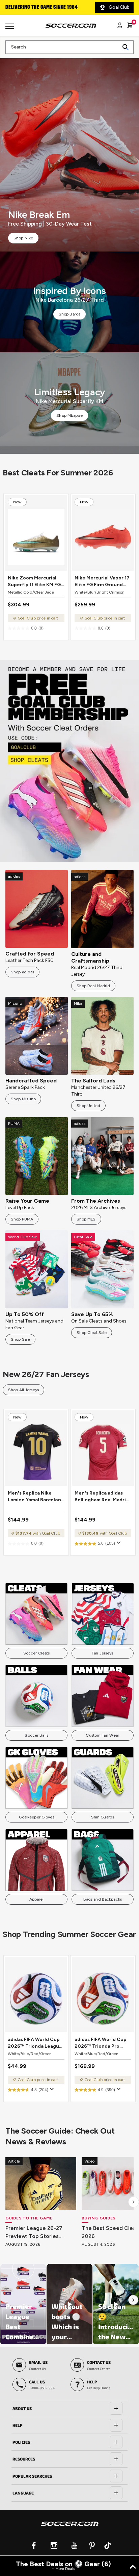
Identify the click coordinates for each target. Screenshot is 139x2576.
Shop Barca (69, 314)
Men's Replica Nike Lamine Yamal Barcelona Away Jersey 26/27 (36, 1497)
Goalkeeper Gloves (37, 1817)
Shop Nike (23, 238)
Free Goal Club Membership (37, 7)
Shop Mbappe (69, 415)
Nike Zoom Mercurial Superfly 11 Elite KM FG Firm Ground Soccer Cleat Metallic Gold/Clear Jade (34, 582)
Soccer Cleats (37, 1653)
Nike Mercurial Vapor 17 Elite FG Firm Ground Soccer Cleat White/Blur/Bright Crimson (102, 582)
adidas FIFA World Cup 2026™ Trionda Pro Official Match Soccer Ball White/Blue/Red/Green (102, 2043)
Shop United (88, 1106)
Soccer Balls (36, 1735)
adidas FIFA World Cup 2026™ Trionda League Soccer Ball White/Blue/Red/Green (35, 2043)
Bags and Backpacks (103, 1899)
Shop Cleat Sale (92, 1333)
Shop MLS (86, 1219)
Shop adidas (22, 972)
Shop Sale (20, 1339)
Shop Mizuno (23, 1099)
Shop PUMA (22, 1219)
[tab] (69, 2409)
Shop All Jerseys (23, 1390)
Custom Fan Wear (102, 1735)
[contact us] (70, 2528)
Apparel (37, 1899)
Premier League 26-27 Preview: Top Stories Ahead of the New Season (40, 2233)
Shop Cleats (69, 761)
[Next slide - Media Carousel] (133, 2300)
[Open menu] (10, 29)
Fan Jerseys (102, 1653)
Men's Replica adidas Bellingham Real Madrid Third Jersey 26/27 (102, 1497)
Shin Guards (103, 1817)
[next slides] (134, 2202)
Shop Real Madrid (93, 986)
